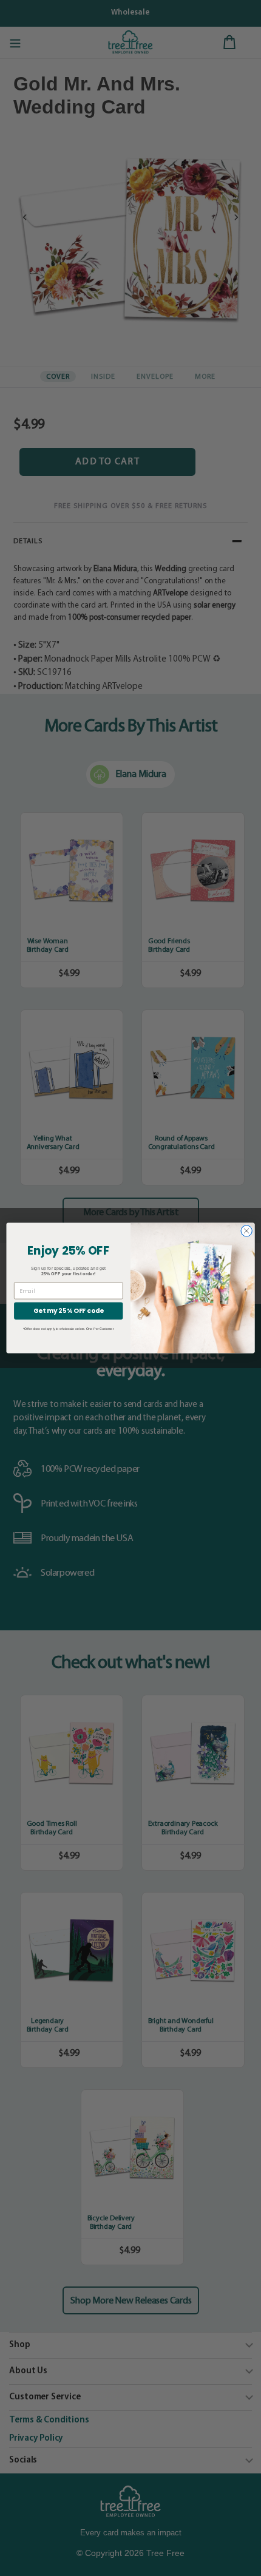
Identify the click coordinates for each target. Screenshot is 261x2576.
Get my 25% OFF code (68, 1311)
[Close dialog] (246, 1231)
